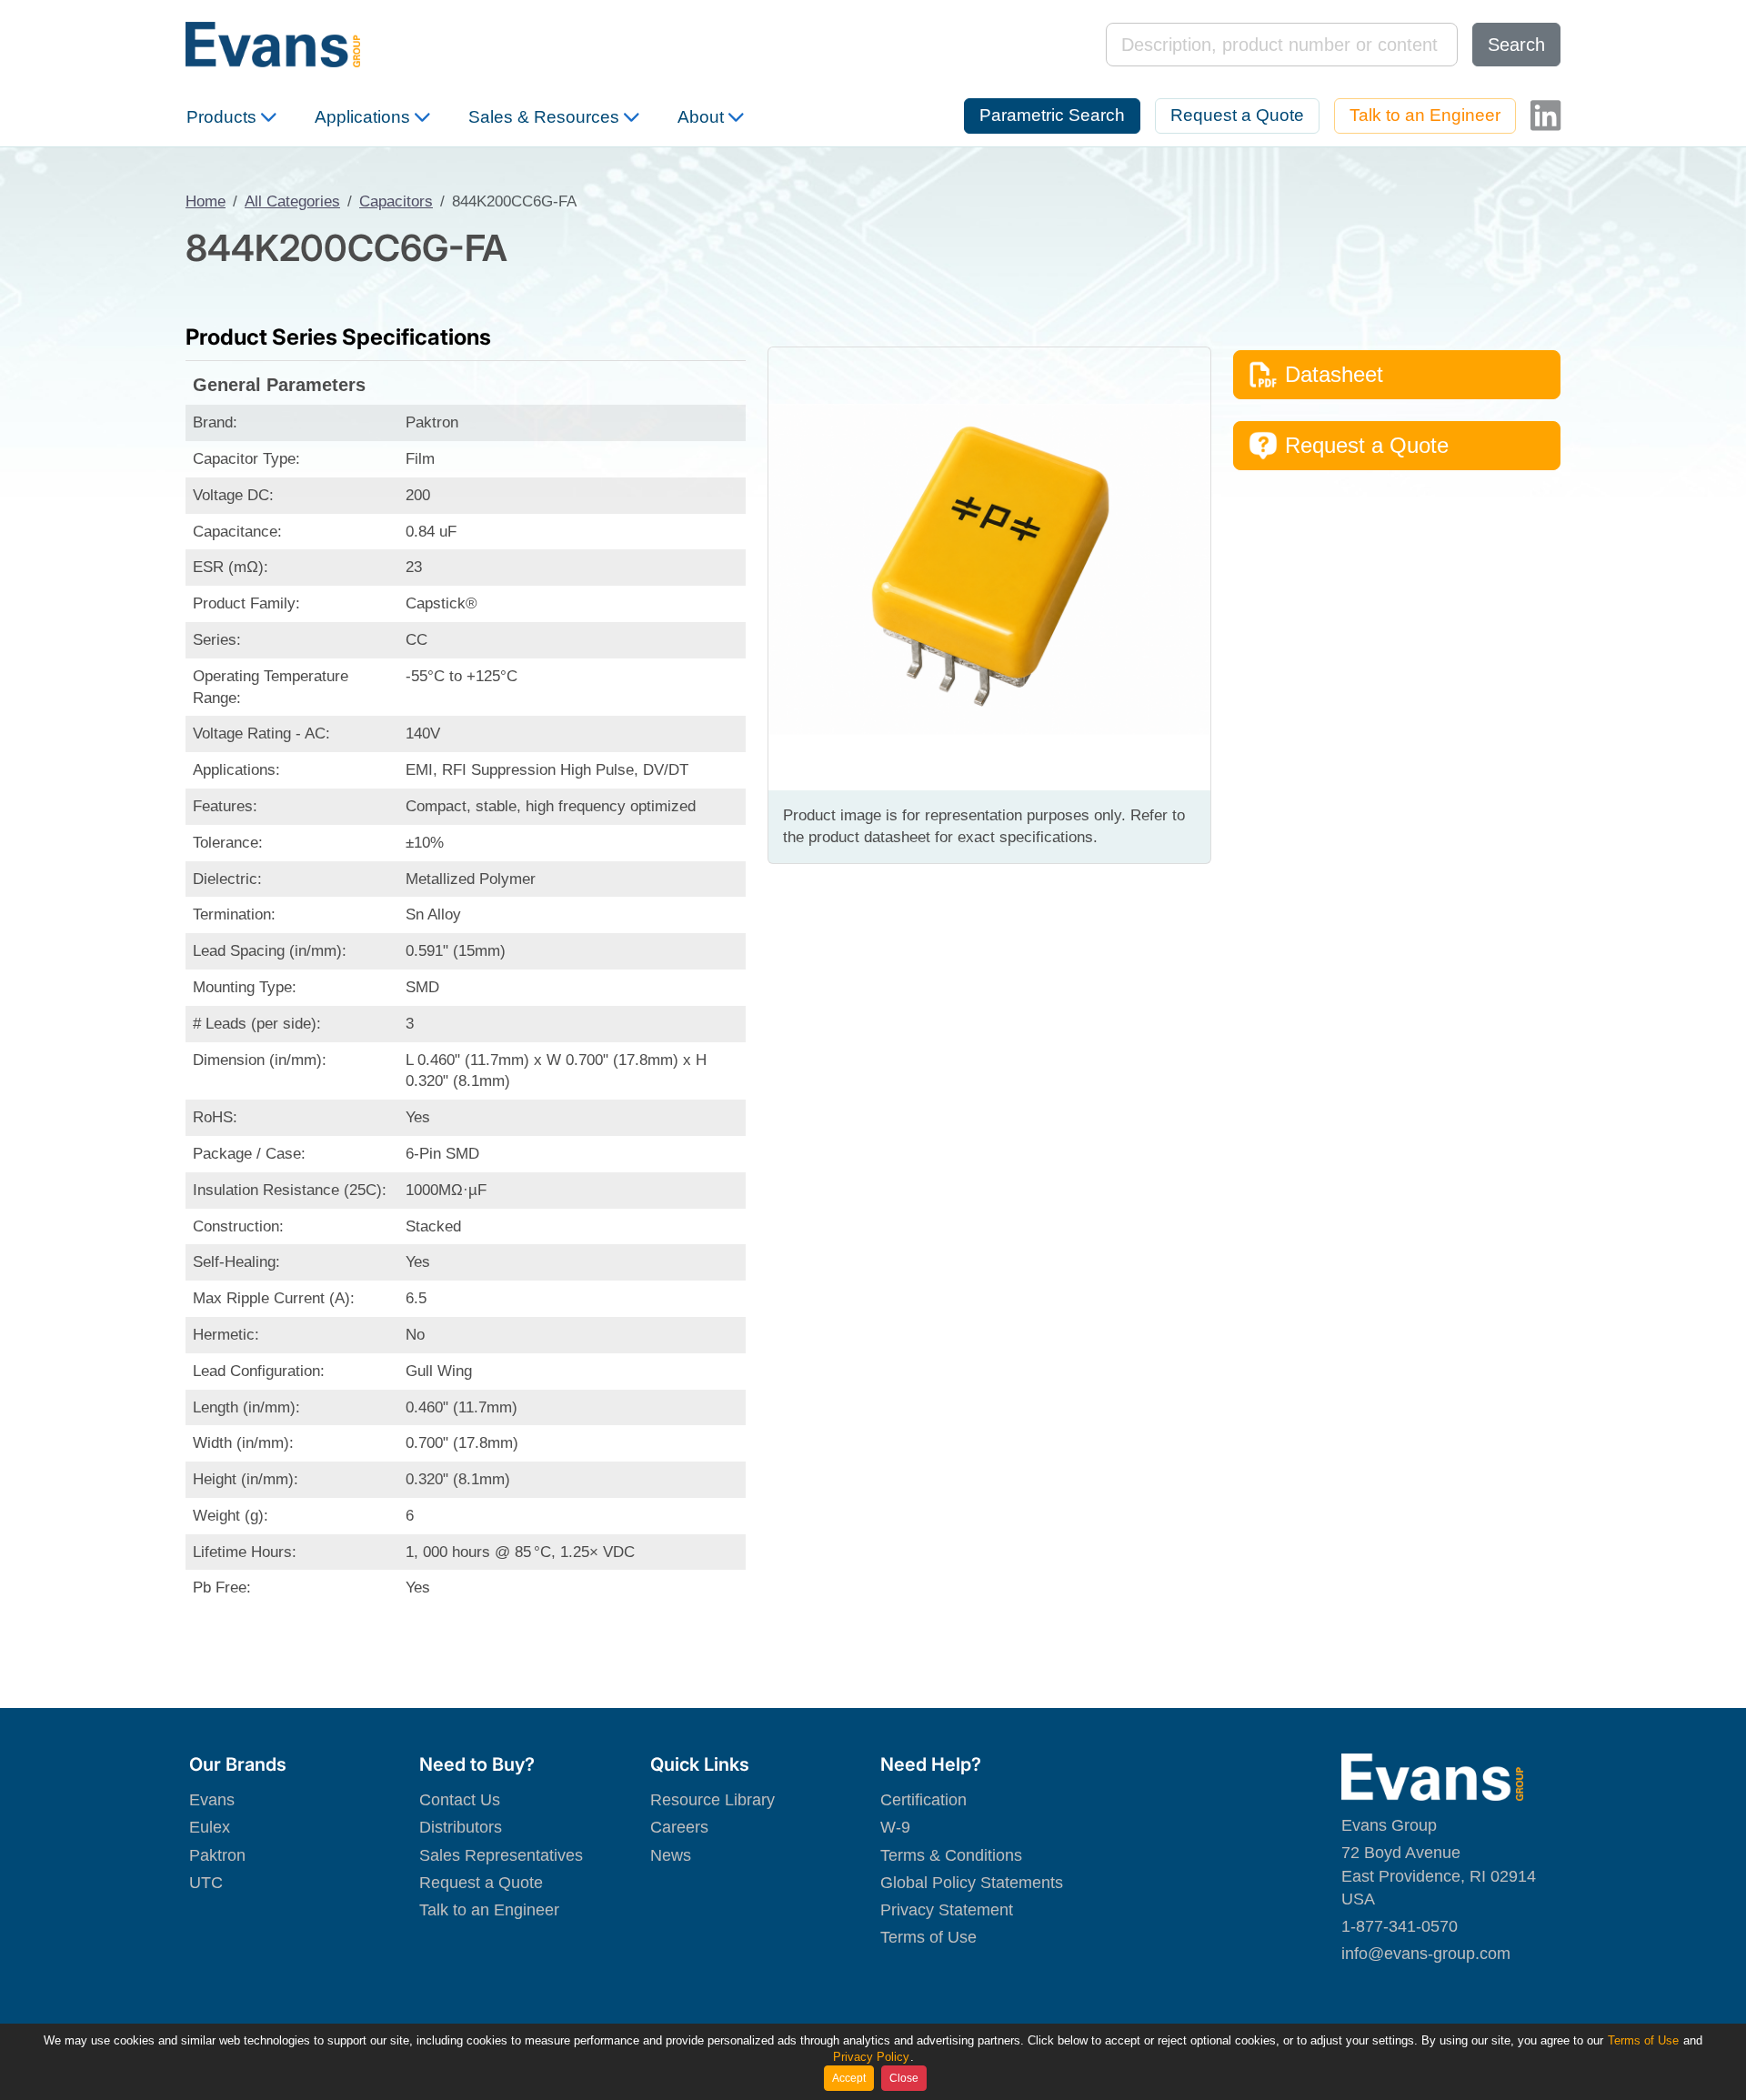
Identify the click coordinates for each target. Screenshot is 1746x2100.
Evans (212, 1800)
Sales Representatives (501, 1855)
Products (221, 117)
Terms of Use (928, 1937)
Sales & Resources (544, 117)
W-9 (895, 1827)
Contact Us (460, 1800)
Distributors (461, 1827)
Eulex (210, 1827)
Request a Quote (1237, 115)
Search (1516, 45)
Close (904, 2078)
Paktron (217, 1855)
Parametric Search (1052, 115)
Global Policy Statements (972, 1883)
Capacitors (396, 201)
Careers (679, 1827)
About (701, 117)
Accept (849, 2078)
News (671, 1855)
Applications (362, 117)
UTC (206, 1883)
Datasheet (1334, 374)
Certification (923, 1800)
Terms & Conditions (951, 1855)
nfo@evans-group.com (1428, 1954)
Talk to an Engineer (1425, 115)
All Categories (292, 201)
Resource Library (712, 1800)
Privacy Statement (947, 1910)
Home (206, 201)
